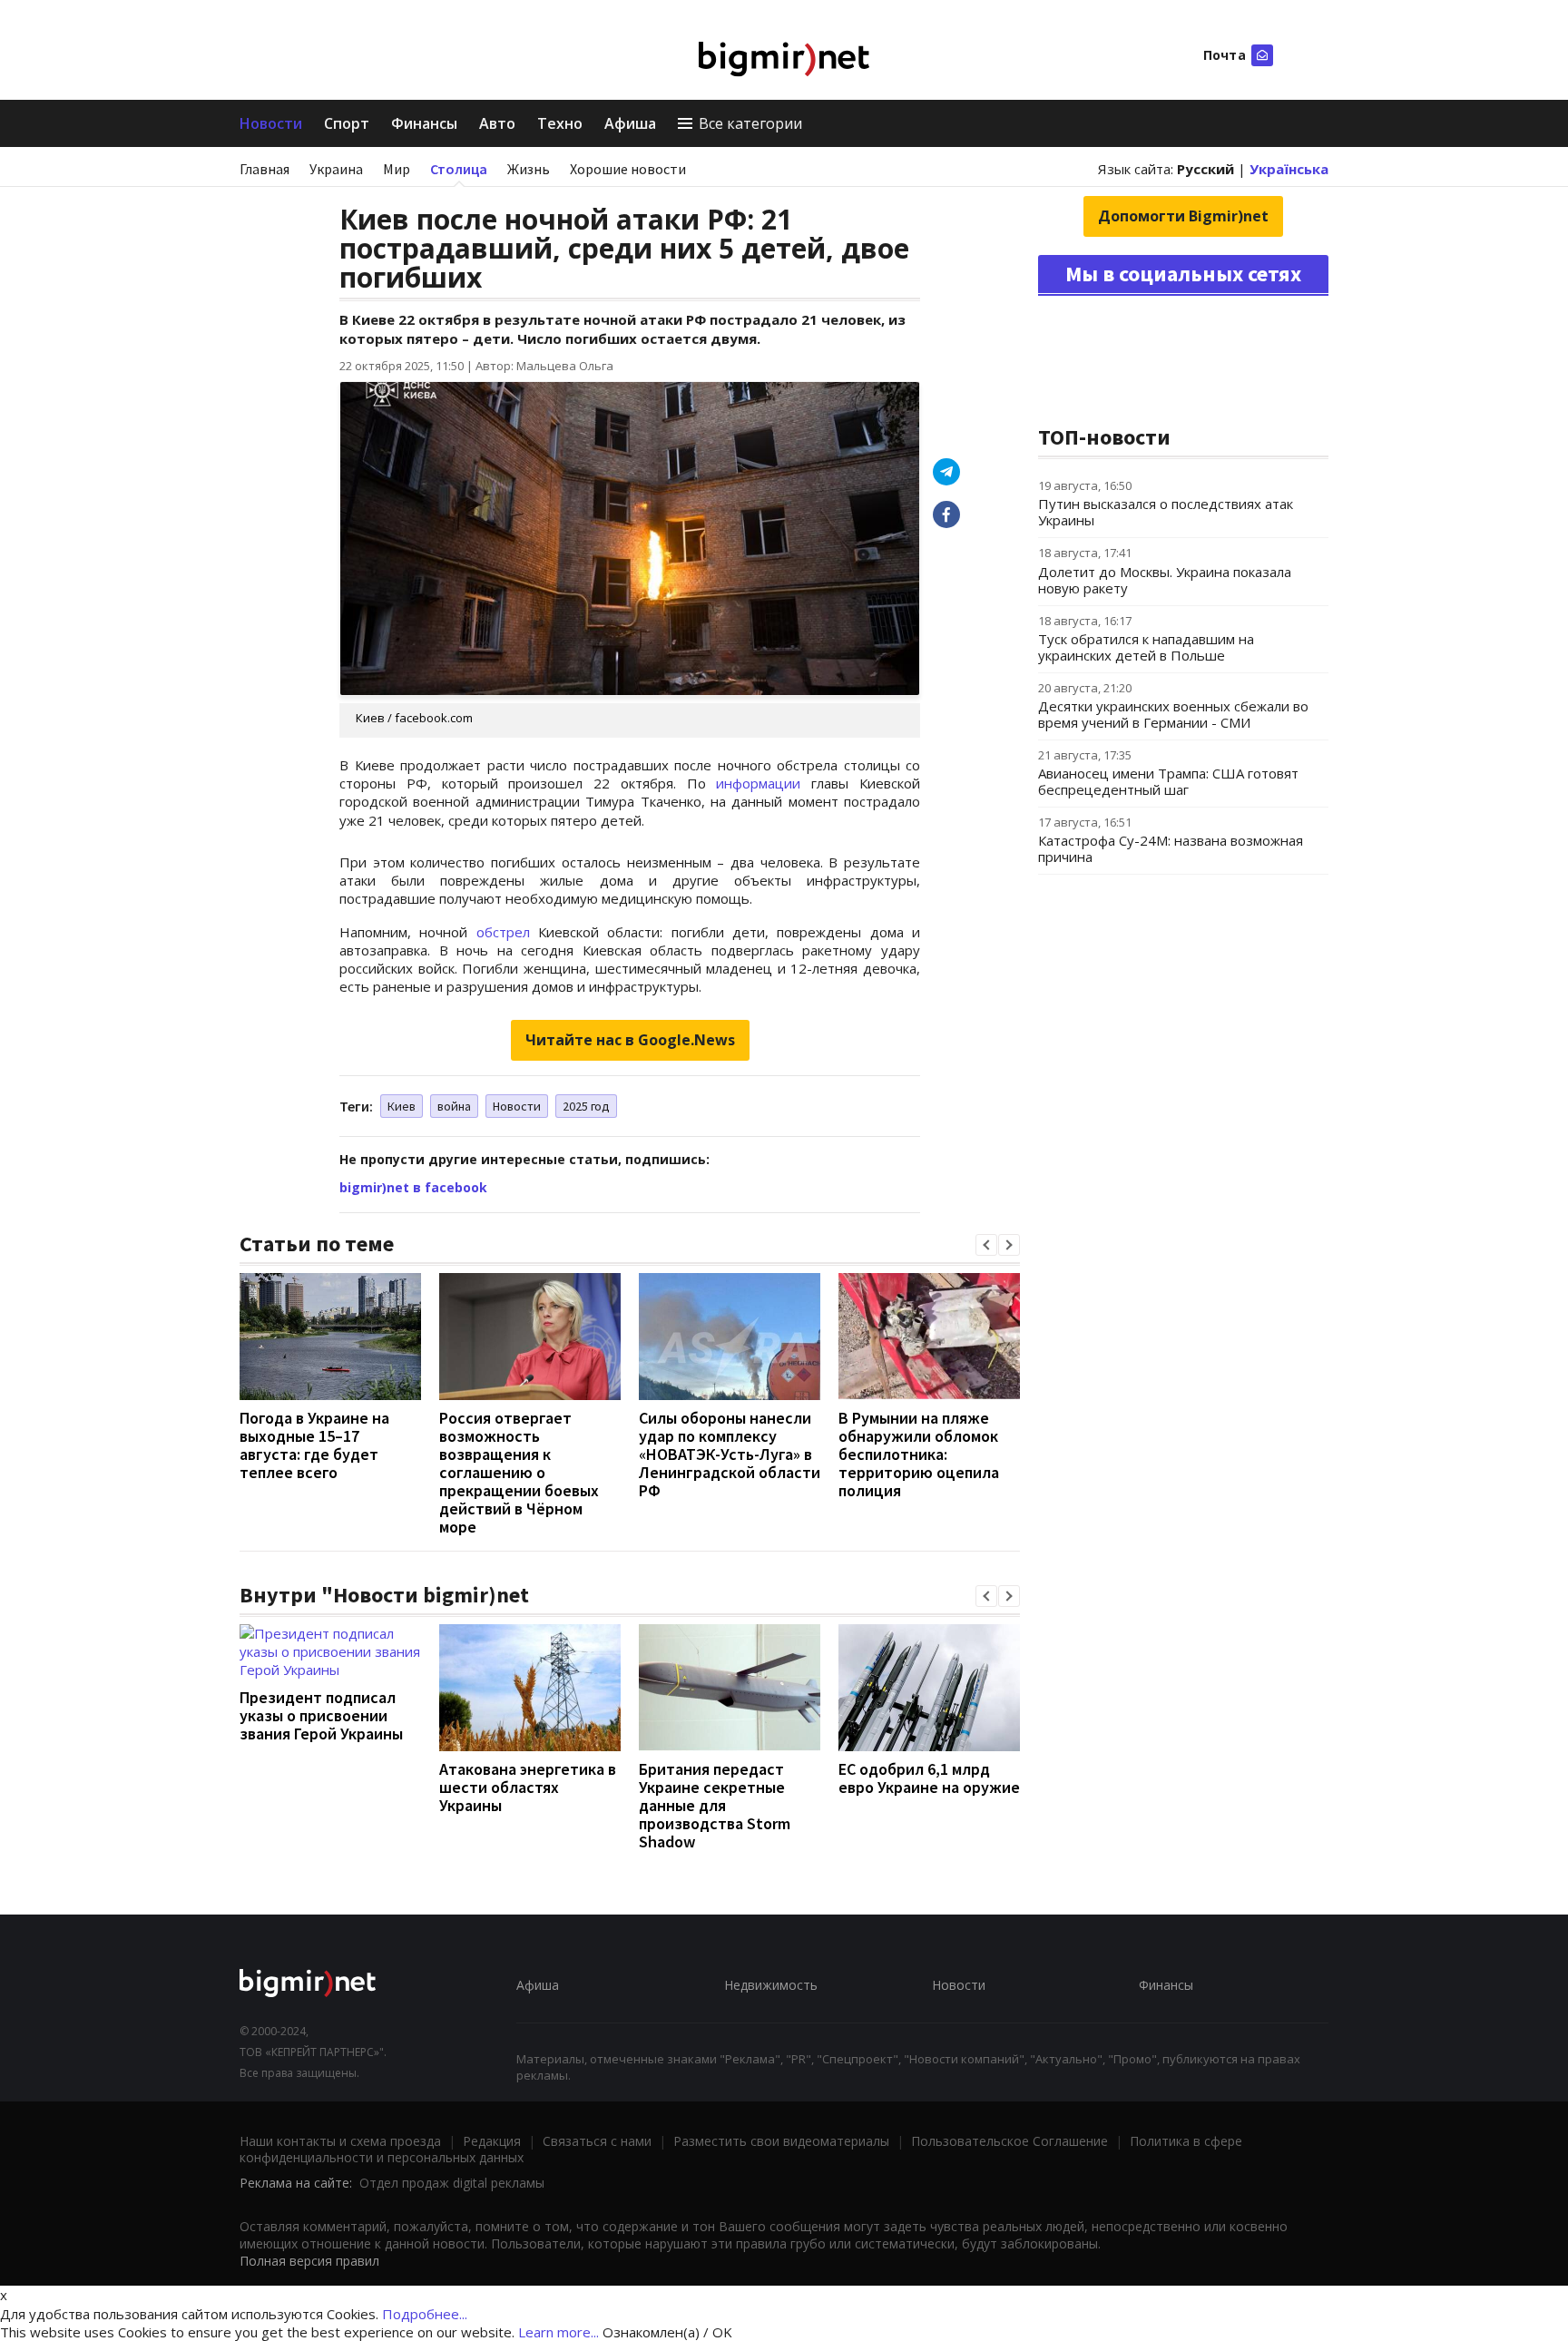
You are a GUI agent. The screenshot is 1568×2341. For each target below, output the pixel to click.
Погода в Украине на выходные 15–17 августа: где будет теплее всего (314, 1445)
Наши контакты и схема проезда (340, 2141)
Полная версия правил (309, 2261)
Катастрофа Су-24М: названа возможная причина (1171, 848)
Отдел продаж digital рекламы (452, 2183)
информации (758, 783)
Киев (402, 1106)
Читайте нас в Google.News (630, 1040)
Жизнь (529, 169)
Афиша (630, 123)
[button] (986, 1245)
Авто (497, 123)
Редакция (492, 2141)
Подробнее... (425, 2314)
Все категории (750, 123)
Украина (336, 169)
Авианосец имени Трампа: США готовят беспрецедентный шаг (1168, 781)
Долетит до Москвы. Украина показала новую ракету (1165, 580)
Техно (560, 123)
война (454, 1106)
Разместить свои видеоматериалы (781, 2141)
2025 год (586, 1106)
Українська (1289, 169)
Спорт (347, 123)
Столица (459, 169)
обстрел (503, 932)
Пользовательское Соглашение (1009, 2141)
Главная (265, 169)
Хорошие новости (628, 169)
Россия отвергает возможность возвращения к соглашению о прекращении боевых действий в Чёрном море (519, 1472)
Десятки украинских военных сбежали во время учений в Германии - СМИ (1173, 714)
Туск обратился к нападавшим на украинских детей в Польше (1146, 647)
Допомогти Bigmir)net (1183, 216)
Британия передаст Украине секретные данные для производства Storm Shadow (715, 1805)
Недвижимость (771, 1985)
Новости (271, 123)
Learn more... (559, 2332)
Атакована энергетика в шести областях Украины (528, 1787)
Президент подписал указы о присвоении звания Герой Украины (321, 1715)
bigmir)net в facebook (413, 1187)
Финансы (424, 123)
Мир (397, 169)
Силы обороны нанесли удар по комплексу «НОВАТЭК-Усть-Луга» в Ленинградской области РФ (730, 1454)
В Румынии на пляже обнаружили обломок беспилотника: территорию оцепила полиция (919, 1454)
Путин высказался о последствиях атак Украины (1166, 512)
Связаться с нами (597, 2141)
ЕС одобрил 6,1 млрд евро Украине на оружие (929, 1778)
